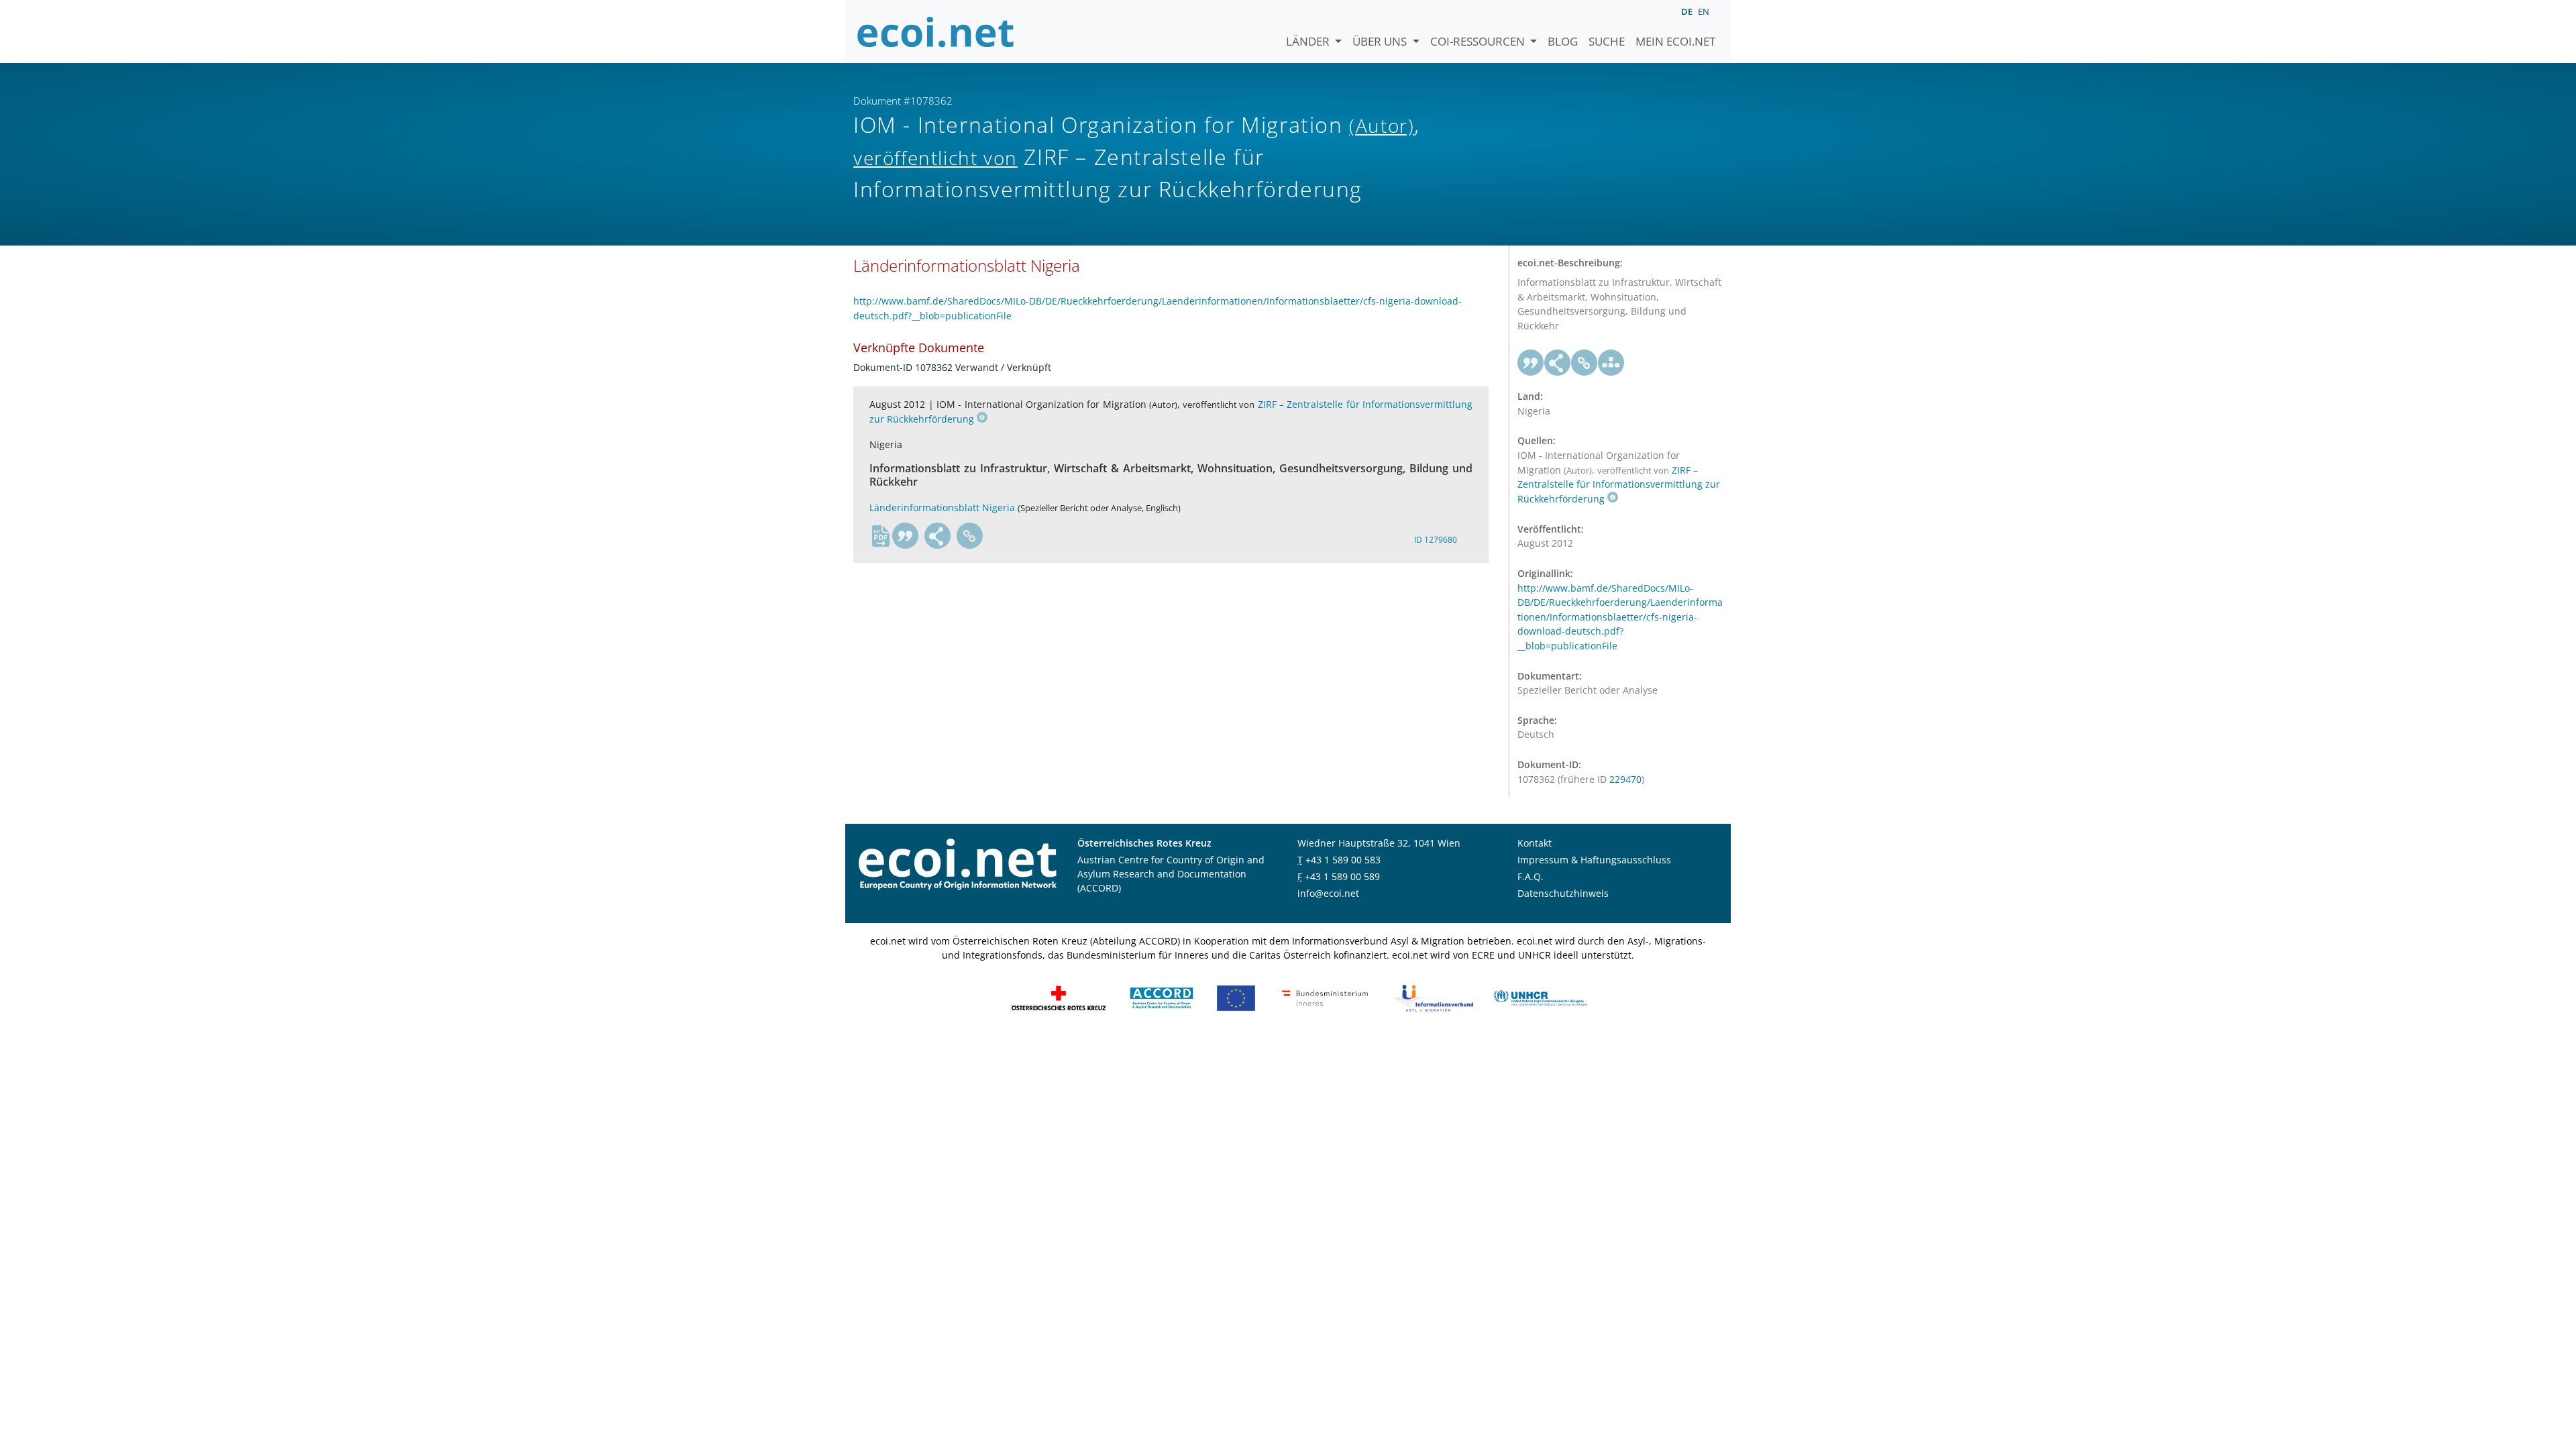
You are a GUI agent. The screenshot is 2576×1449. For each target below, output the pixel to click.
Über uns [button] (1381, 41)
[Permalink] (970, 536)
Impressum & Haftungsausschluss (1594, 860)
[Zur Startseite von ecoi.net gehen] (936, 32)
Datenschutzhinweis (1563, 893)
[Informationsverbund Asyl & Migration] (1434, 997)
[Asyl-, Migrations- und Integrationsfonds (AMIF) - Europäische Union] (1236, 997)
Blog (1563, 41)
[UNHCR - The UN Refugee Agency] (1540, 997)
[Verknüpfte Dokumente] (1611, 363)
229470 (1625, 779)
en (1704, 11)
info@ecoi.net (1328, 893)
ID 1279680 (1436, 540)
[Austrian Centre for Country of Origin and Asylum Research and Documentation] (1162, 997)
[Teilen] (938, 536)
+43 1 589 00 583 (1343, 860)
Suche (1607, 41)
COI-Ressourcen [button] (1479, 41)
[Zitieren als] (906, 536)
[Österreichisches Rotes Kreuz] (1059, 997)
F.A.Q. (1531, 876)
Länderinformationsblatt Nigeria (942, 507)
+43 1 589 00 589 (1342, 876)
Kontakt (1535, 843)
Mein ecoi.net (1675, 41)
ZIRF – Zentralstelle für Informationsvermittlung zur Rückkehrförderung (1619, 485)
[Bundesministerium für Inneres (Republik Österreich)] (1325, 997)
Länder (1309, 41)
